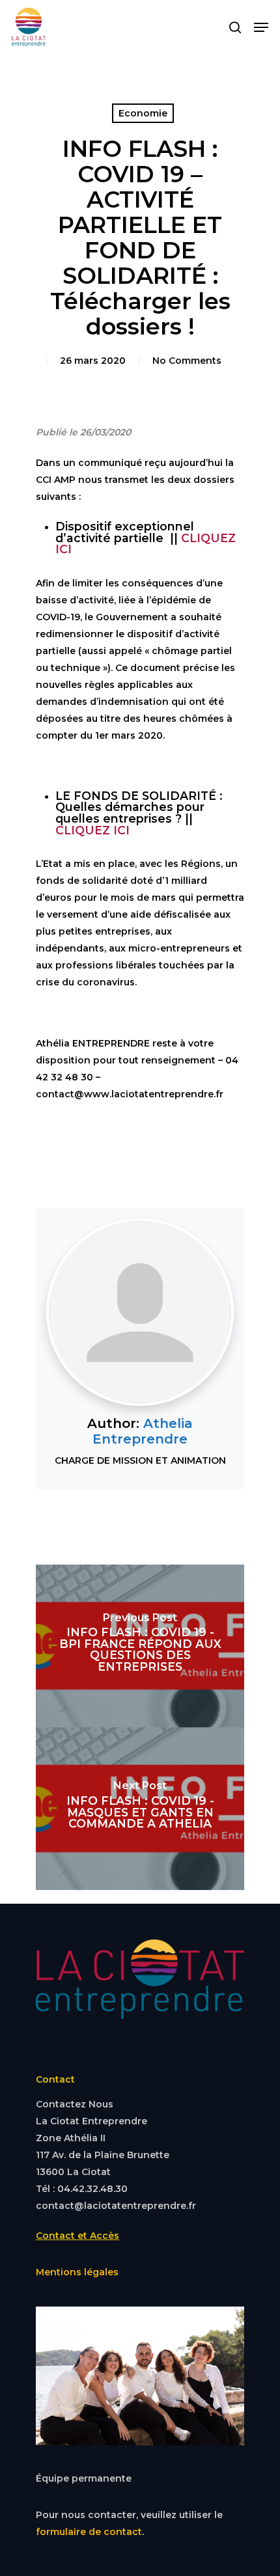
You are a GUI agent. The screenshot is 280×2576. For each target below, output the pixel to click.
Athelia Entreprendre (143, 1431)
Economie (143, 113)
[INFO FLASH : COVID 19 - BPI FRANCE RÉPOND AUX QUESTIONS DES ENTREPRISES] (140, 1646)
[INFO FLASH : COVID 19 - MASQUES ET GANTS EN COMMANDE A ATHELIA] (140, 1809)
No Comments (187, 361)
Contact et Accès (77, 2236)
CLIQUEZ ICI (92, 830)
